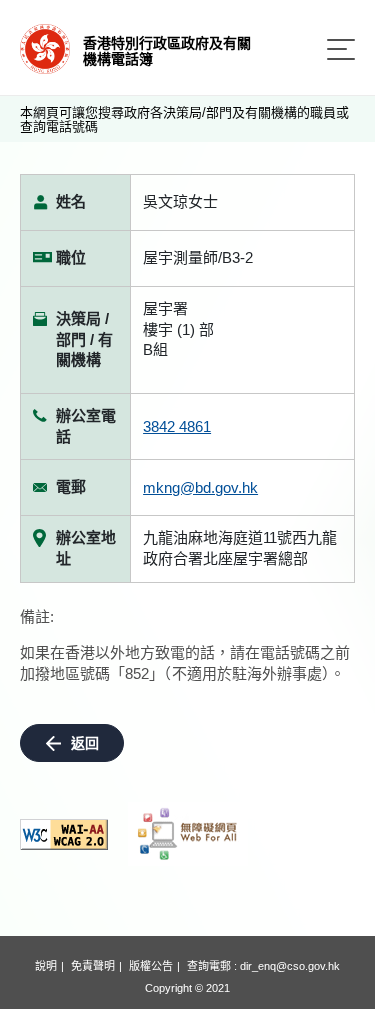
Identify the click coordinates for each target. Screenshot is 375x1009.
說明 (46, 966)
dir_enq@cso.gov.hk (290, 966)
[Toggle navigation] (341, 49)
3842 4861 (177, 426)
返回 (85, 743)
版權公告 (151, 966)
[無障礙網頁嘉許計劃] (188, 834)
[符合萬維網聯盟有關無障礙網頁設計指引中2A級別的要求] (64, 834)
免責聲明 (93, 966)
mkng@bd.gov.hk (200, 487)
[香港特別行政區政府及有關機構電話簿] (45, 47)
